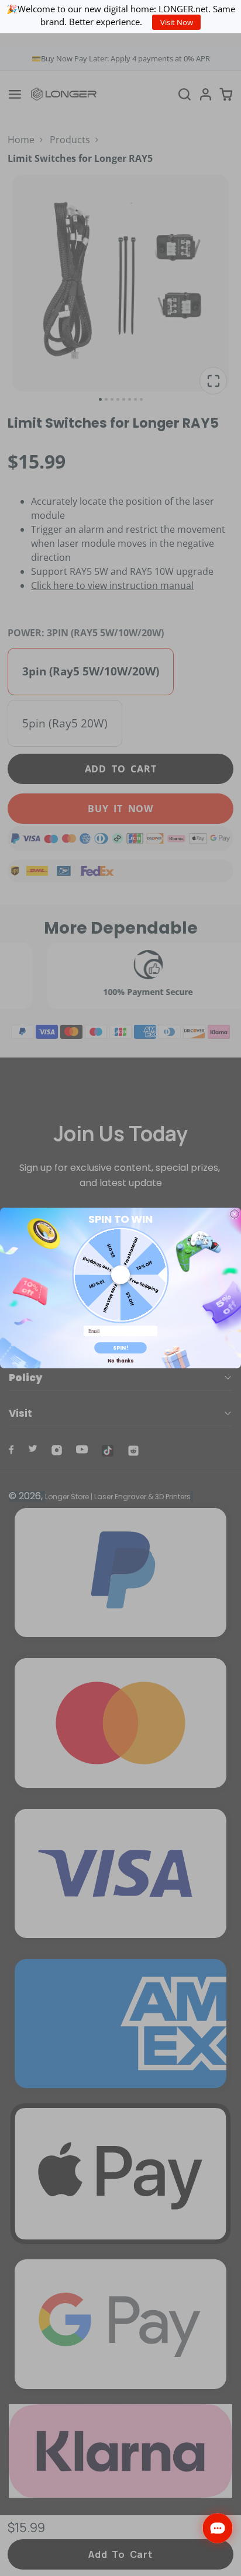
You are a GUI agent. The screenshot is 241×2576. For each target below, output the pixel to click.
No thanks (120, 1361)
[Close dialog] (235, 1214)
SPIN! (121, 1348)
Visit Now (177, 22)
